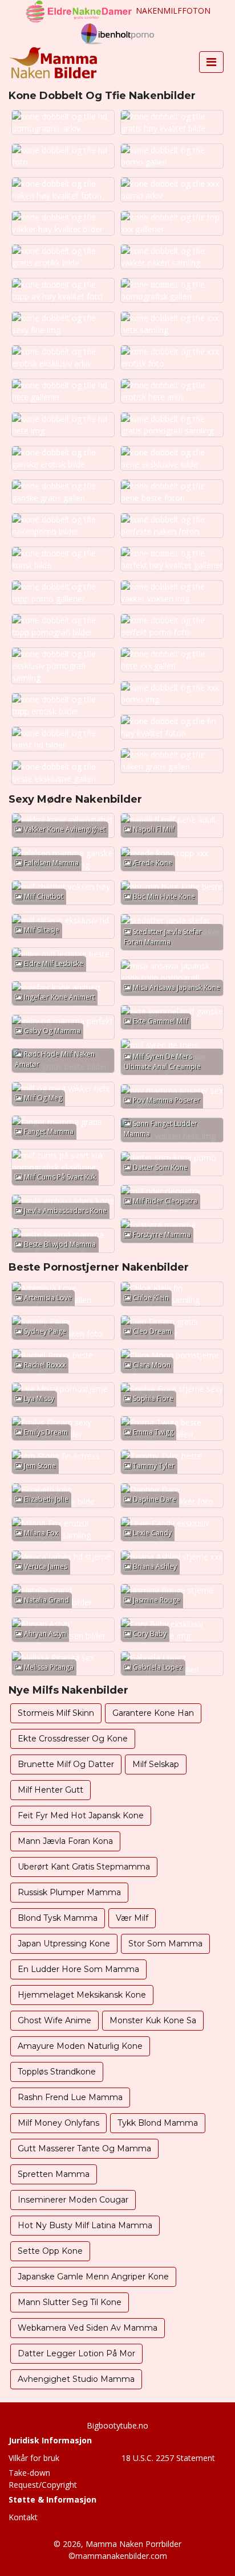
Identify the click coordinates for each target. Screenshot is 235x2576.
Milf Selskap (156, 1764)
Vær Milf (132, 1918)
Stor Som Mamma (165, 1944)
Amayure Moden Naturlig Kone (80, 2046)
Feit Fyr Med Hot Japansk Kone (81, 1815)
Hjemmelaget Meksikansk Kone (82, 1995)
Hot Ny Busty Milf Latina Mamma (85, 2225)
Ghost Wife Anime (54, 2020)
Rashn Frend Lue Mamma (70, 2097)
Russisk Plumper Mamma (69, 1892)
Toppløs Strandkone (57, 2072)
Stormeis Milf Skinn (56, 1713)
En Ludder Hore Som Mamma (78, 1969)
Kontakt (23, 2517)
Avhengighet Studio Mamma (76, 2379)
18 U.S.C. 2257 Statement (168, 2458)
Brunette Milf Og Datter (66, 1764)
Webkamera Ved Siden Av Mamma (88, 2328)
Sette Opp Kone (50, 2251)
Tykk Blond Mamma (158, 2123)
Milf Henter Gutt (50, 1790)
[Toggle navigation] (211, 62)
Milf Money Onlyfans (58, 2123)
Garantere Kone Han (153, 1713)
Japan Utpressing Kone (64, 1944)
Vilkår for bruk (34, 2458)
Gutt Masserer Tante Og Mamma (84, 2148)
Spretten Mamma (54, 2174)
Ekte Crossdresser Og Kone (73, 1739)
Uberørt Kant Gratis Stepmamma (84, 1867)
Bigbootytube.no (117, 2425)
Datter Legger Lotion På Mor (76, 2353)
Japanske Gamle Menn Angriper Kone (93, 2277)
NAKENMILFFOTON (173, 11)
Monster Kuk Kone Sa (153, 2020)
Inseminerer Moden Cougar (73, 2200)
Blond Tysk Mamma (58, 1918)
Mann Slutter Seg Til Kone (70, 2302)
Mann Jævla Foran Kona (65, 1841)
